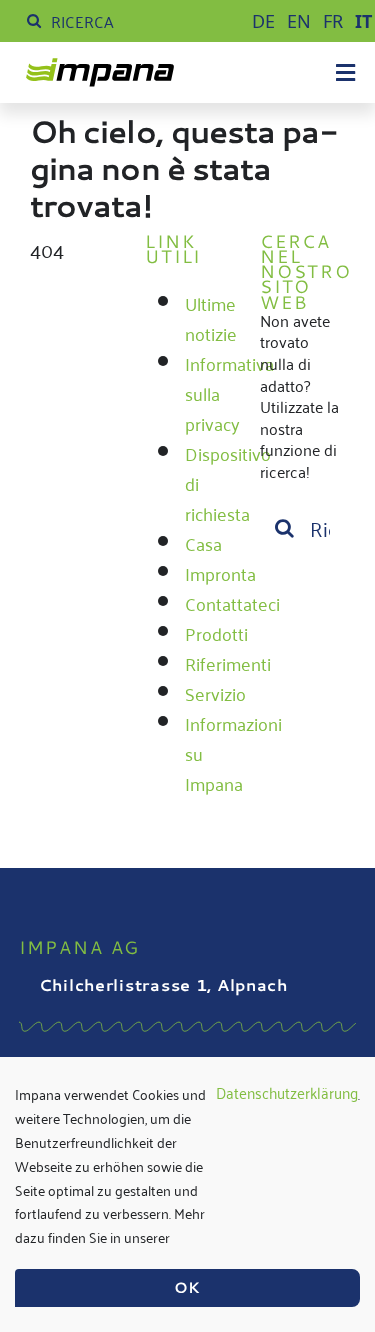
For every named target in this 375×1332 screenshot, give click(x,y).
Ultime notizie (211, 318)
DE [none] (263, 21)
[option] (263, 21)
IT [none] (363, 21)
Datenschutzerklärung (287, 1094)
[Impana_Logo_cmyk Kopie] (100, 69)
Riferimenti (228, 663)
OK (187, 1287)
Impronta (220, 573)
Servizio (215, 693)
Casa (203, 543)
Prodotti (216, 633)
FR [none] (333, 21)
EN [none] (299, 21)
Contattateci (232, 603)
